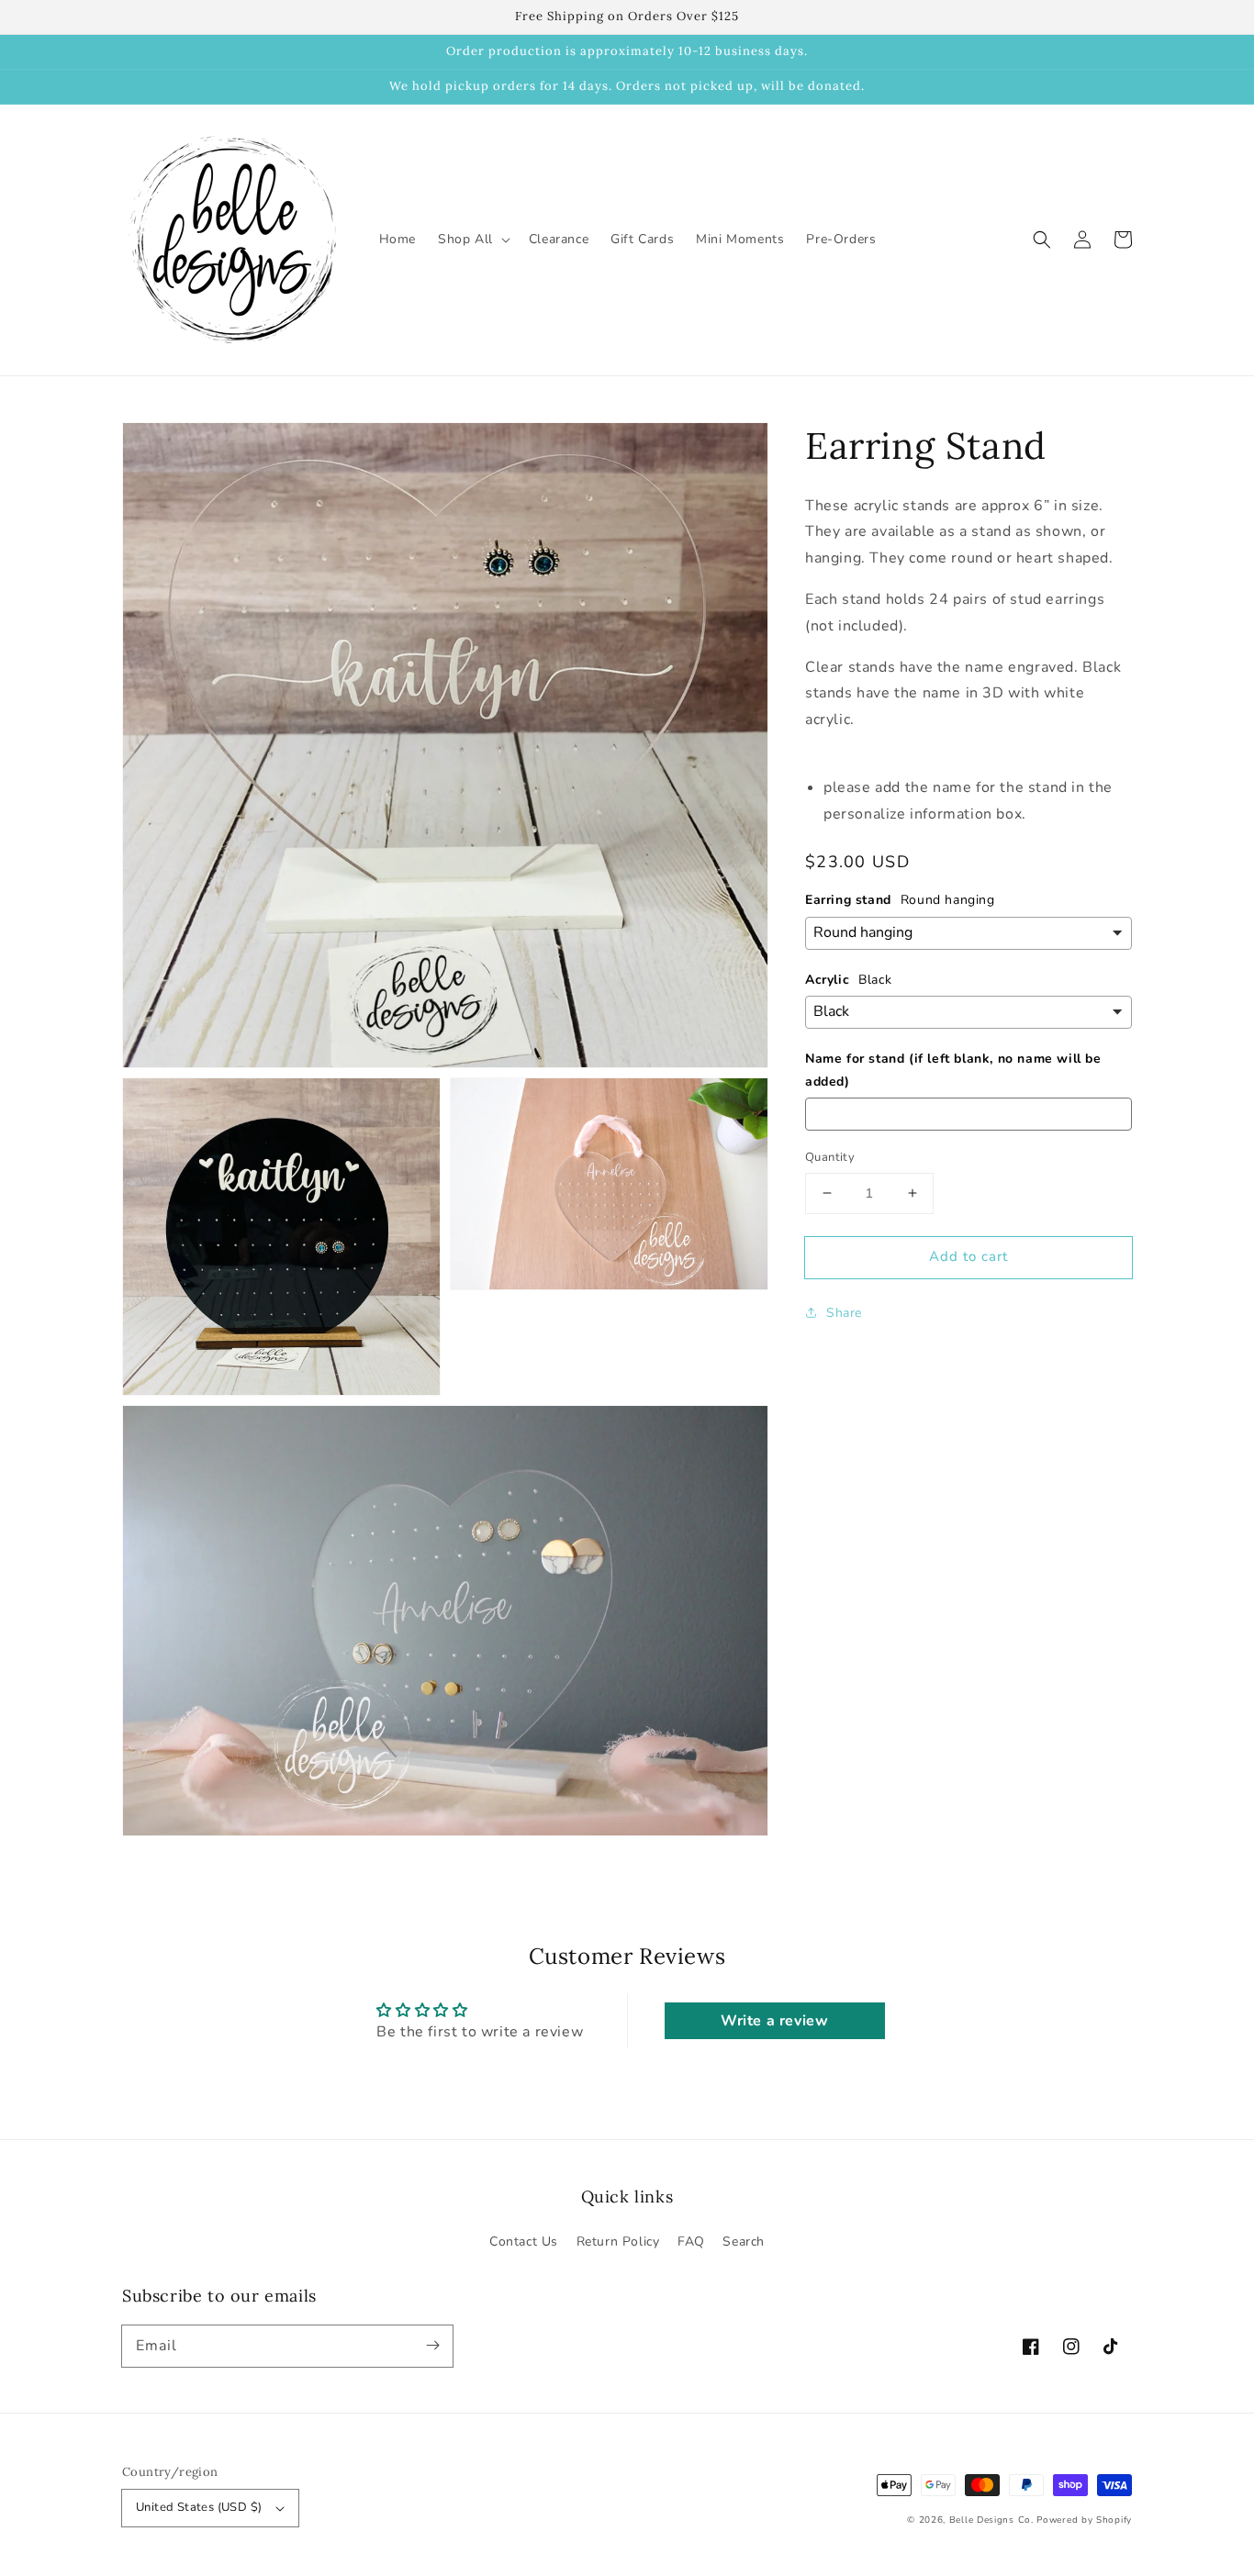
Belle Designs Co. (991, 2520)
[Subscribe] (432, 2346)
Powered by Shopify (1084, 2520)
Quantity (830, 1157)
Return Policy (618, 2241)
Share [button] (844, 1313)
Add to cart (968, 1256)
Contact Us (524, 2241)
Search (744, 2241)
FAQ (691, 2241)
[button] (1042, 240)
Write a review (774, 2021)
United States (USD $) (199, 2507)
